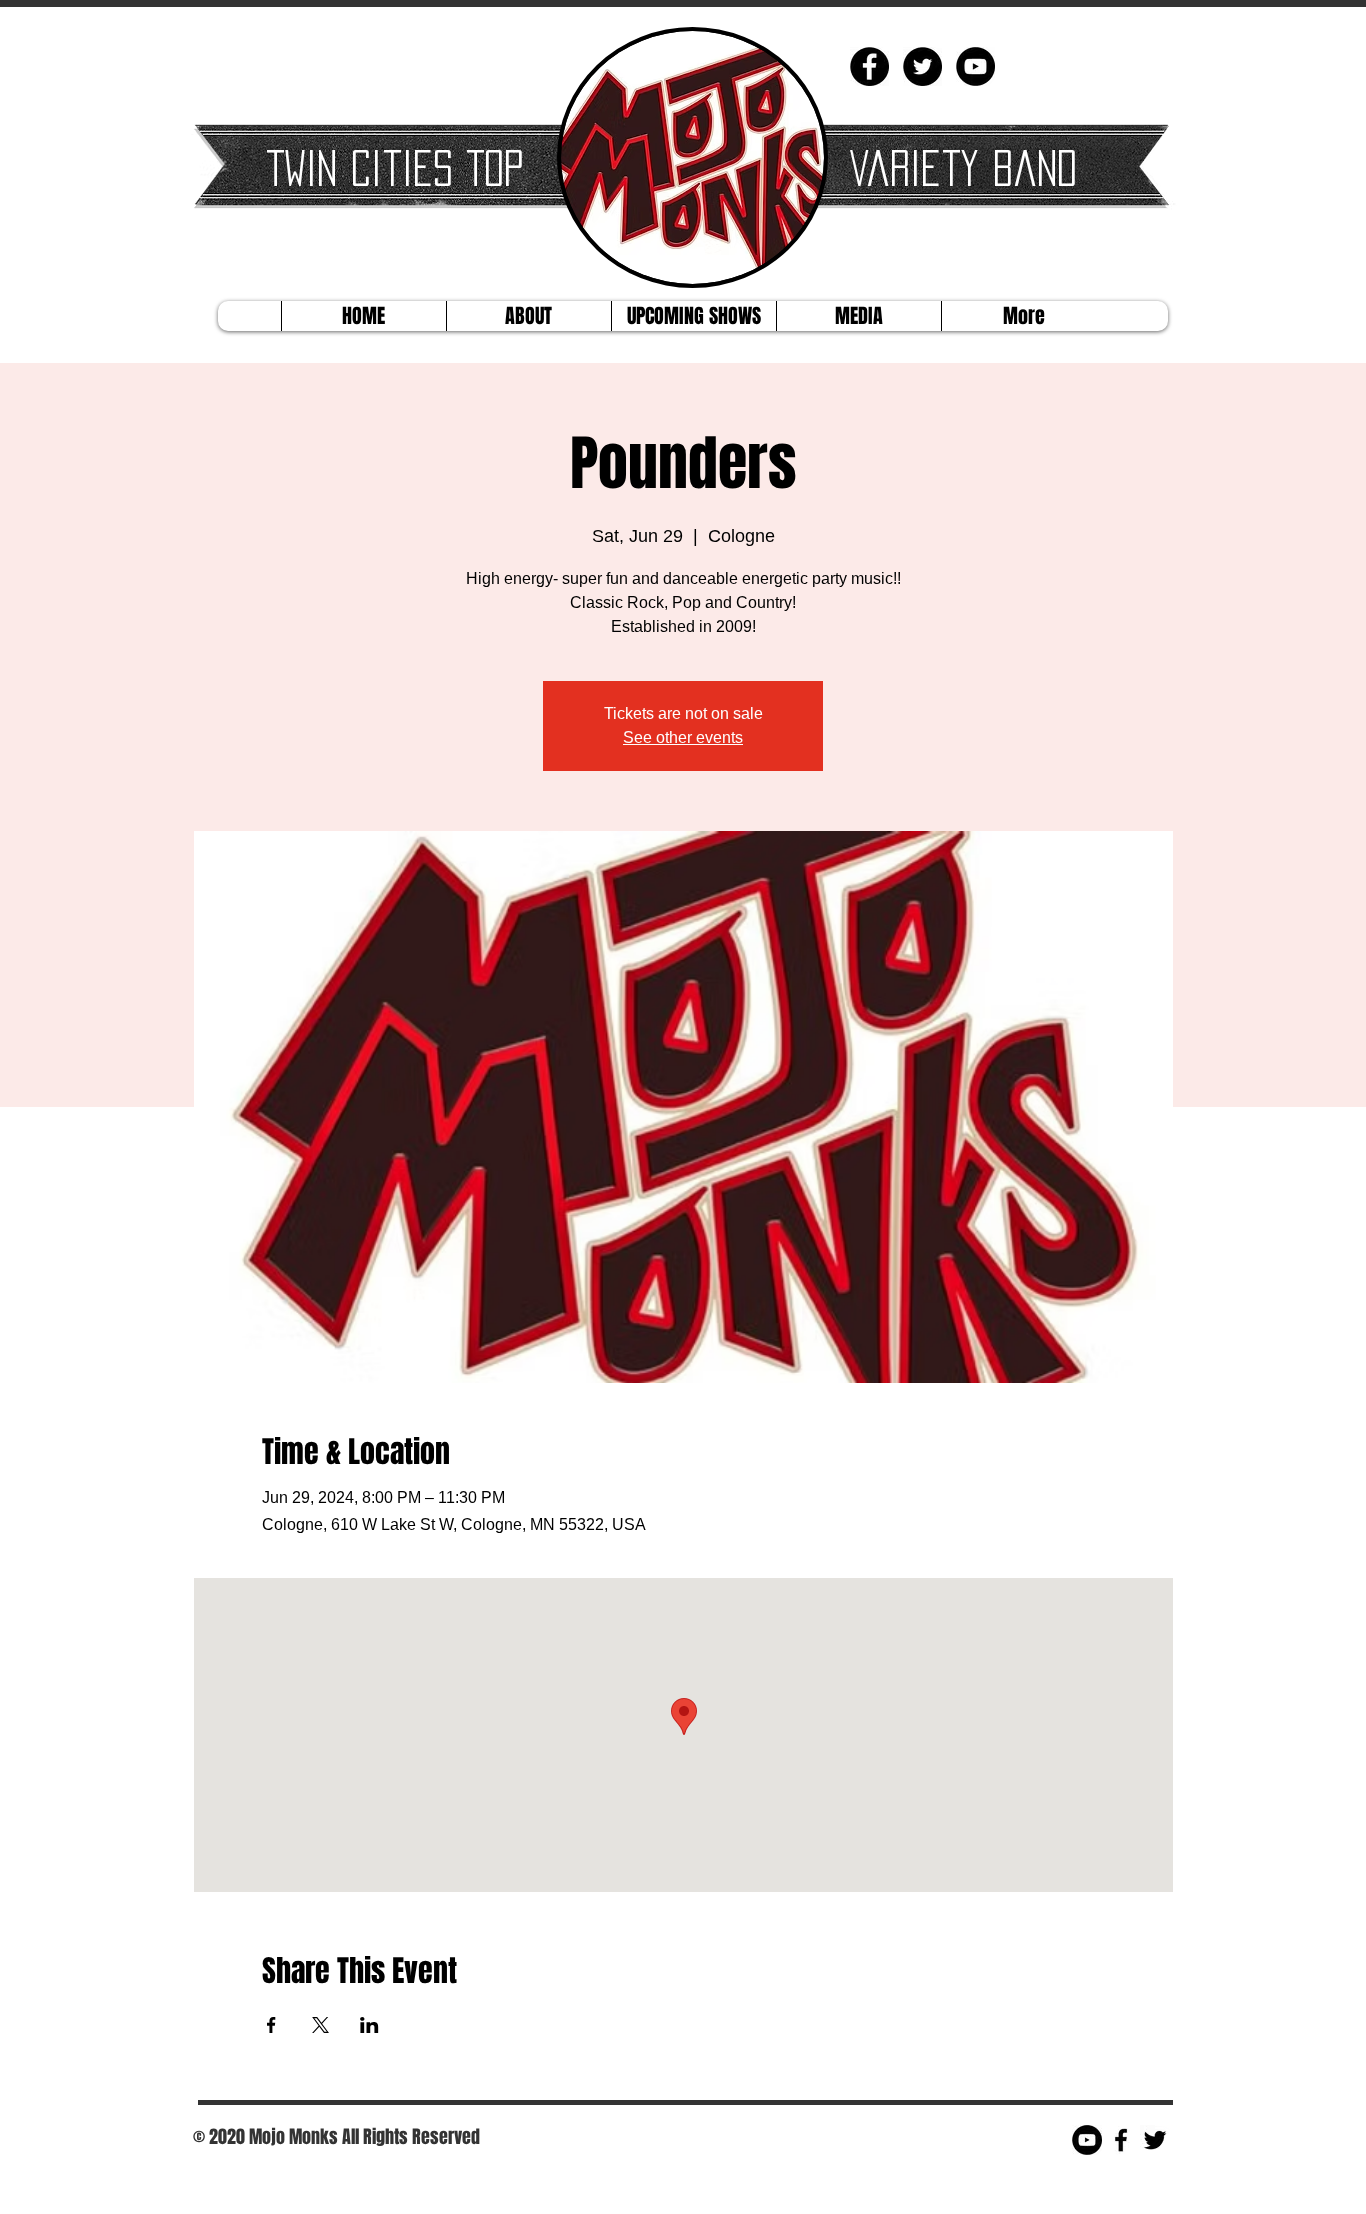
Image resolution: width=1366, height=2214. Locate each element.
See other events (683, 737)
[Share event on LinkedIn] (369, 2025)
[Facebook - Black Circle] (869, 66)
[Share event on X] (320, 2025)
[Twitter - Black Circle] (922, 66)
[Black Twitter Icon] (1155, 2140)
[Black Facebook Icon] (1121, 2140)
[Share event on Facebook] (271, 2025)
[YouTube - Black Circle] (975, 66)
